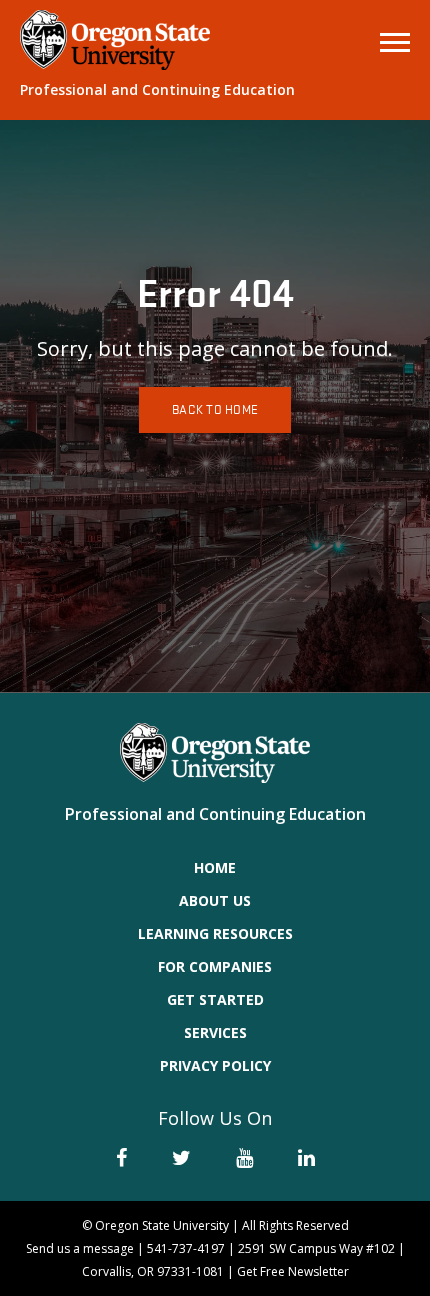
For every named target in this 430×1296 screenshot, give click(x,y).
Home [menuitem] (215, 867)
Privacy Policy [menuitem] (215, 1065)
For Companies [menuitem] (215, 966)
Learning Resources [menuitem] (215, 933)
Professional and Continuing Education (157, 89)
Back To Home (215, 409)
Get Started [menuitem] (215, 999)
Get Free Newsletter (293, 1271)
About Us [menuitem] (215, 900)
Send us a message (80, 1248)
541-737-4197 (186, 1248)
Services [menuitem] (215, 1032)
